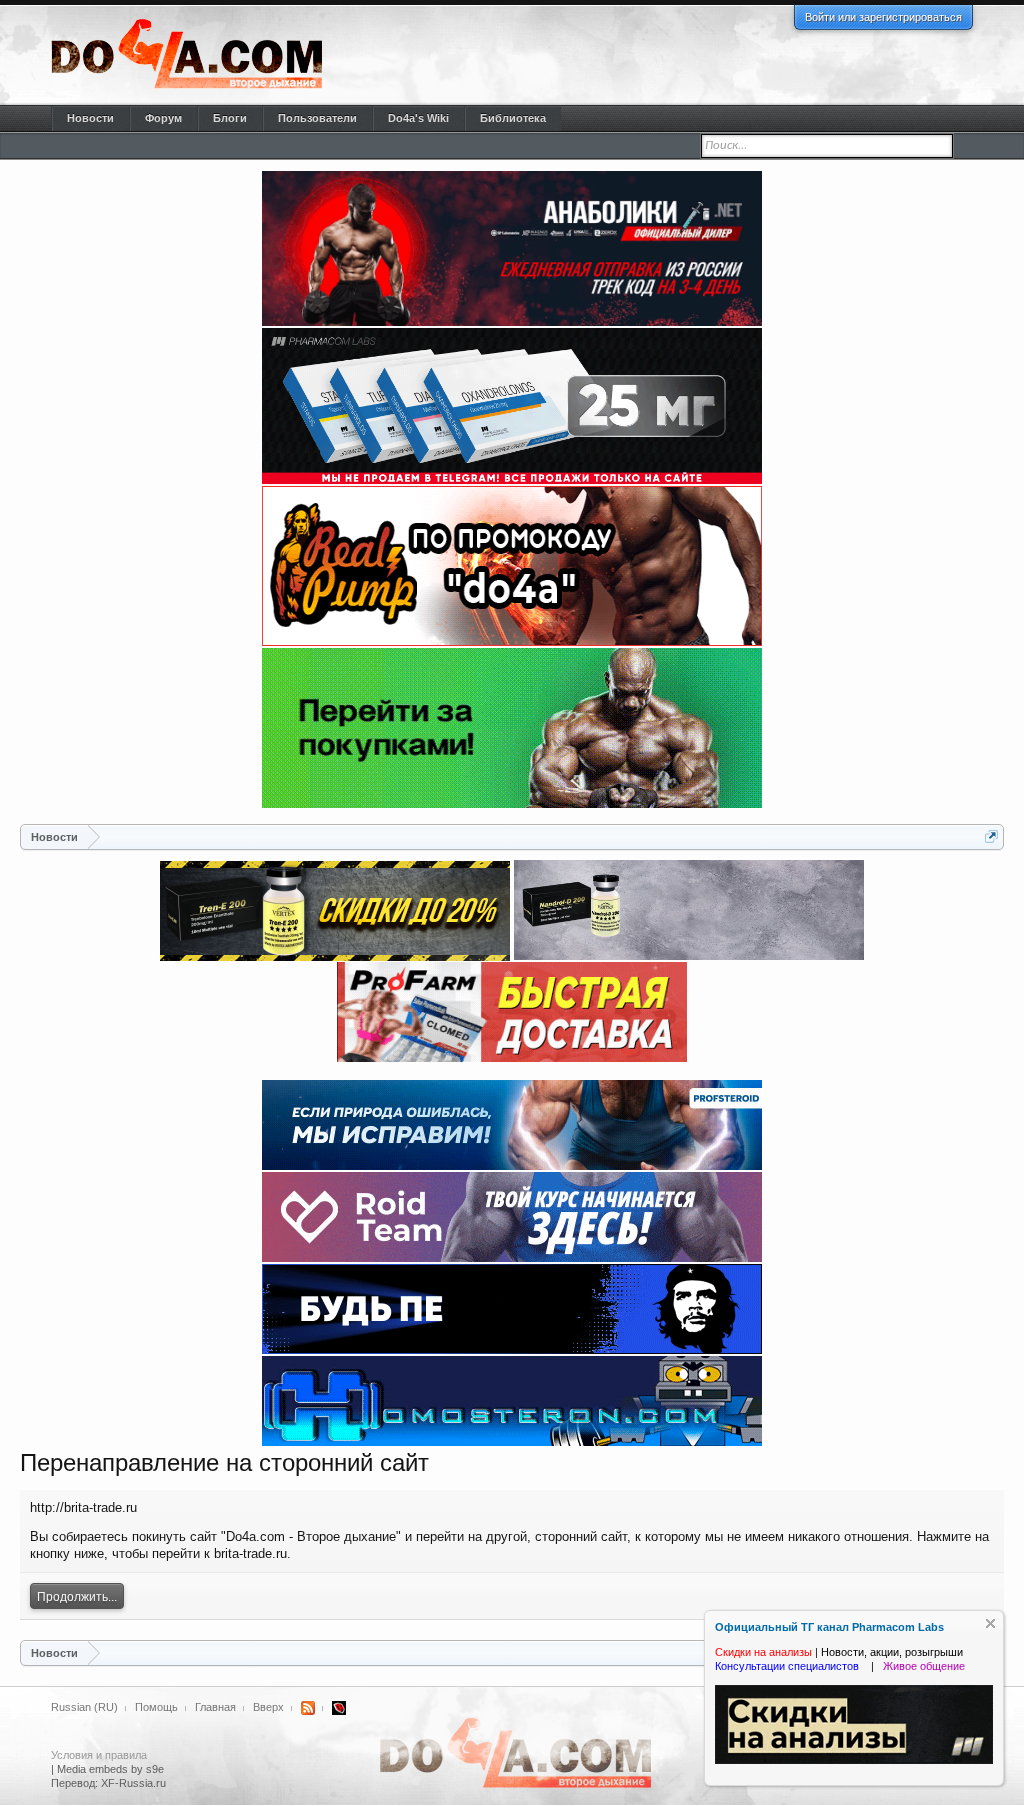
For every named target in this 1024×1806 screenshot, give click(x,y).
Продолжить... (77, 1597)
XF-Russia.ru (133, 1783)
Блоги (230, 118)
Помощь (156, 1707)
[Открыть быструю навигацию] (991, 836)
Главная (215, 1707)
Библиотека (513, 118)
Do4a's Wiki (418, 118)
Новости (90, 118)
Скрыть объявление (990, 1623)
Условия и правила (99, 1755)
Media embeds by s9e (110, 1769)
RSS (308, 1708)
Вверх (268, 1707)
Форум (163, 118)
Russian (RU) (84, 1707)
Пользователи (317, 118)
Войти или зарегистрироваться (883, 17)
